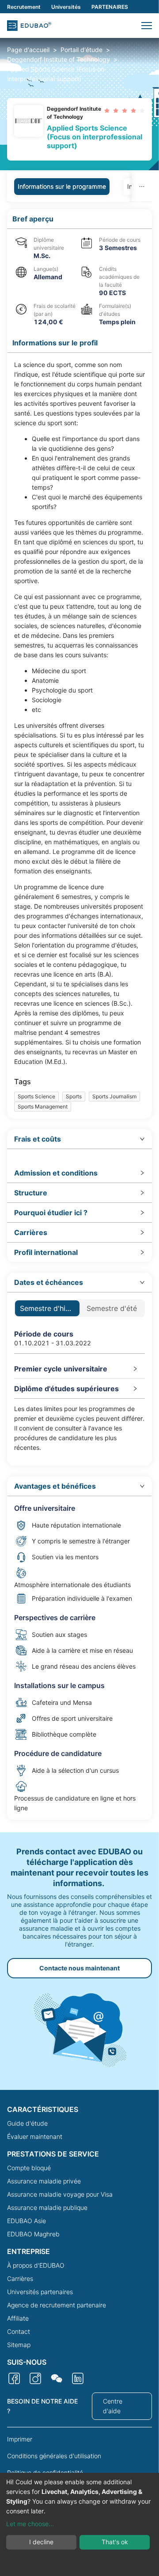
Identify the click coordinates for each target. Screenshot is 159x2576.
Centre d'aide (113, 2406)
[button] (147, 26)
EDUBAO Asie (26, 2221)
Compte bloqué (29, 2168)
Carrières (20, 2278)
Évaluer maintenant (35, 2136)
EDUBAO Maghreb (33, 2234)
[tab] (79, 1139)
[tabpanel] (79, 1015)
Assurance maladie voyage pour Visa (60, 2194)
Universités (66, 7)
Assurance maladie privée (44, 2181)
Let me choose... (30, 2524)
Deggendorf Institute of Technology (59, 59)
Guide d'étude (27, 2123)
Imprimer (20, 2439)
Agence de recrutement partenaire (57, 2305)
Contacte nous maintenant (79, 1968)
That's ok (115, 2542)
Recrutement (24, 7)
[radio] (107, 110)
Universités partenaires (40, 2292)
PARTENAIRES (110, 7)
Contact (19, 2331)
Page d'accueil (28, 50)
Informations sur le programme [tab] (62, 186)
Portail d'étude (81, 50)
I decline (41, 2542)
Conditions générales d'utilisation (54, 2456)
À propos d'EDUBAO (36, 2265)
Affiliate (18, 2318)
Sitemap (19, 2345)
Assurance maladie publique (47, 2207)
